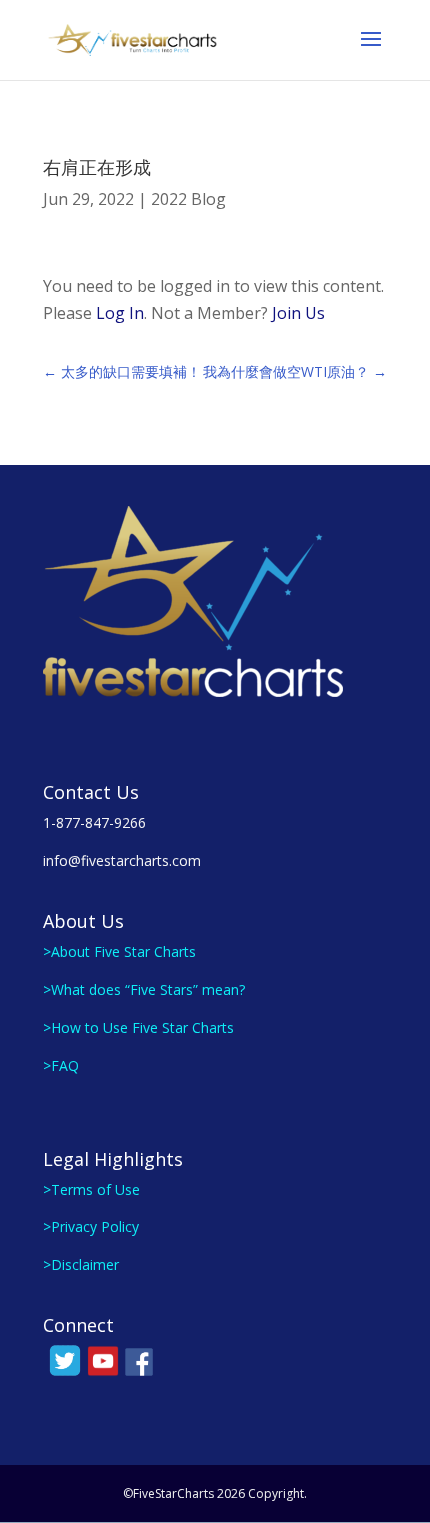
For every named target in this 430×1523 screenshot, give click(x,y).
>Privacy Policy (91, 1226)
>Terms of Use (91, 1189)
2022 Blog (188, 199)
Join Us (298, 313)
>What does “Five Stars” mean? (144, 989)
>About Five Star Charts (119, 951)
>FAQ (61, 1065)
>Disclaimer (81, 1264)
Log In (120, 313)
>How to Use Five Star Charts (138, 1027)
